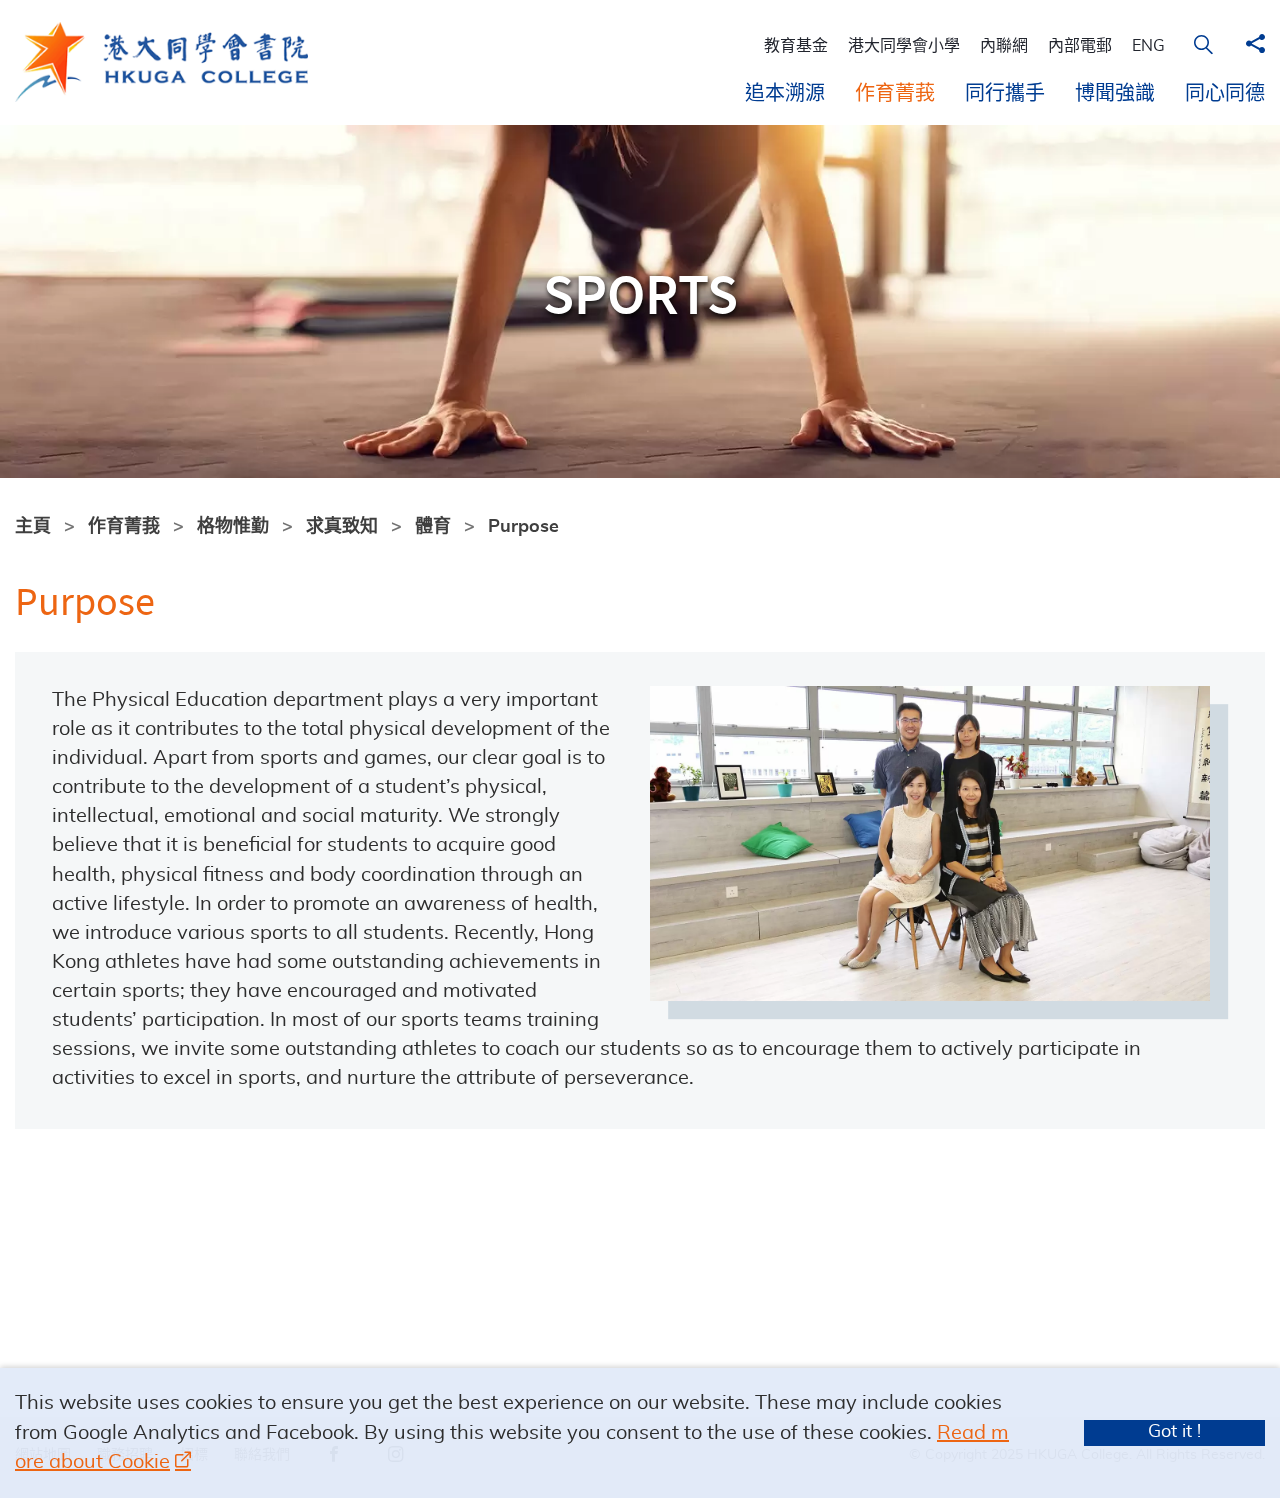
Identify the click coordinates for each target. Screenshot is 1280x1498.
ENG (1148, 46)
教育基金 (796, 46)
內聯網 (1004, 46)
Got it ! (1174, 1432)
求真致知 (342, 527)
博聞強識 (1115, 94)
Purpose (523, 527)
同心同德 (1225, 94)
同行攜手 (1005, 94)
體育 (433, 527)
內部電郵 (1080, 46)
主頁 (33, 527)
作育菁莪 (895, 94)
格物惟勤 (233, 527)
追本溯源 (785, 94)
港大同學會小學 (904, 46)
